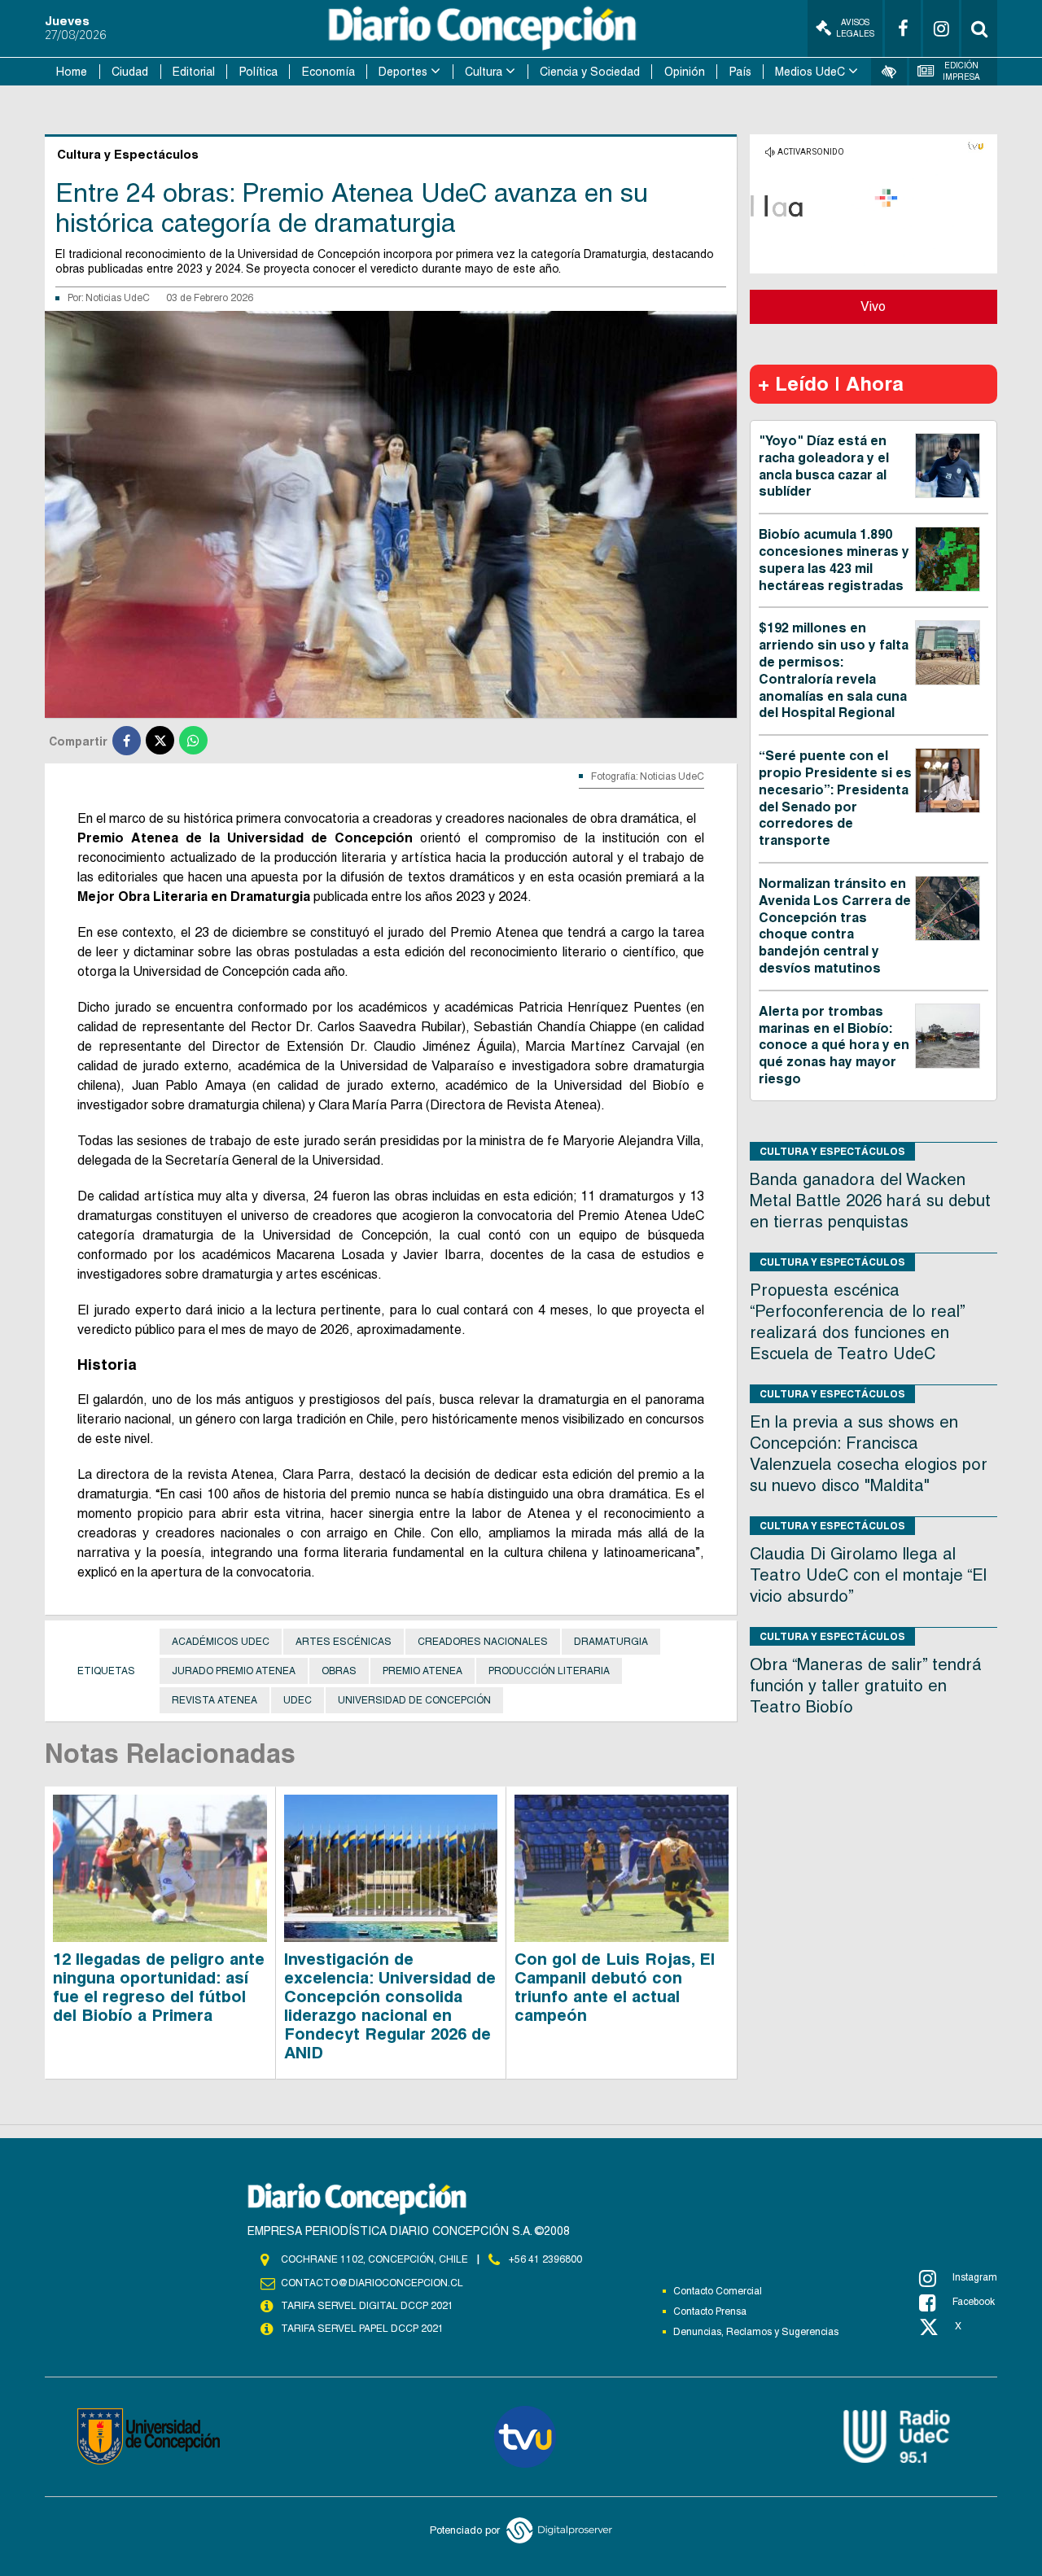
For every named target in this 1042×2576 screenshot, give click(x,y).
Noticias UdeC (118, 298)
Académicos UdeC (221, 1642)
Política (258, 72)
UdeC (298, 1700)
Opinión (685, 72)
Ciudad (130, 72)
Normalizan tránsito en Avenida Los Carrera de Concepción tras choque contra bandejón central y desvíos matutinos (835, 926)
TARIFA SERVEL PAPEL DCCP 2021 (362, 2329)
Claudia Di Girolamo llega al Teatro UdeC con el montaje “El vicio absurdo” (868, 1575)
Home (72, 72)
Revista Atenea (215, 1700)
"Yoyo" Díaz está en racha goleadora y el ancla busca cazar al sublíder (824, 466)
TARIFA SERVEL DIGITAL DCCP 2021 (367, 2306)
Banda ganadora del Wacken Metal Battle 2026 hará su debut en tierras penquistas (870, 1201)
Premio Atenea (422, 1671)
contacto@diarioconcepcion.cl (372, 2283)
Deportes (403, 72)
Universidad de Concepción (414, 1700)
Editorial (194, 72)
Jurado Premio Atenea (234, 1671)
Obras (339, 1671)
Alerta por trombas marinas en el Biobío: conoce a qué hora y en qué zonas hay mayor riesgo (834, 1045)
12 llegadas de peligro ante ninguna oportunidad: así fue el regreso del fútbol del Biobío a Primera (159, 1987)
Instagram (975, 2277)
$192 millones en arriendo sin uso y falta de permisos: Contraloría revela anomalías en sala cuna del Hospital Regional (834, 670)
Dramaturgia (611, 1642)
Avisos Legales (855, 28)
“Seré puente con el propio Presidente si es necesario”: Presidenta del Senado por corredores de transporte (835, 798)
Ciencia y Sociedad (590, 72)
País (740, 72)
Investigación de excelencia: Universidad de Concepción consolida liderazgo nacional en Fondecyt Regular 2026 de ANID (390, 2006)
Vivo (873, 306)
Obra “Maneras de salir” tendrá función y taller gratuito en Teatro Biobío (866, 1686)
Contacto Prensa (710, 2311)
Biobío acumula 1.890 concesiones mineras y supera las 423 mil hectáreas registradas (834, 560)
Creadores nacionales (483, 1642)
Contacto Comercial (718, 2291)
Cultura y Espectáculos (832, 1151)
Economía (328, 72)
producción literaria (549, 1671)
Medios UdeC (810, 72)
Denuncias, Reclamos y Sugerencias (756, 2332)
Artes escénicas (344, 1642)
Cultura (484, 72)
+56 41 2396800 (545, 2259)
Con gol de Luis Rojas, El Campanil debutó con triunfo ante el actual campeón (615, 1987)
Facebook (974, 2302)
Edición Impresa (961, 71)
